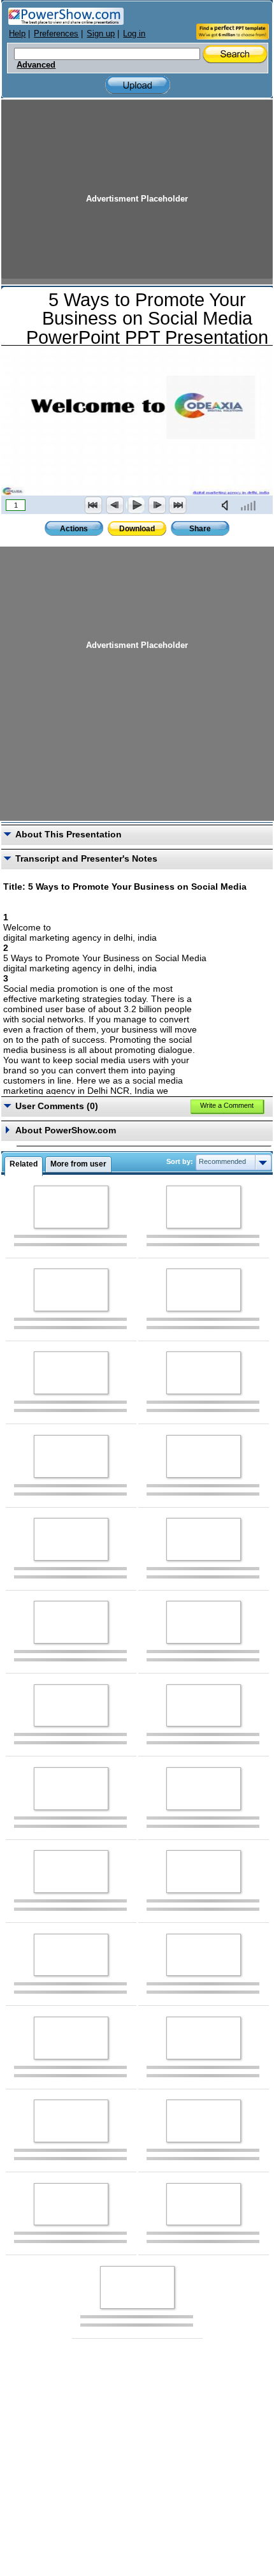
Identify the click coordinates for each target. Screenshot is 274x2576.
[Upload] (138, 85)
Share (200, 529)
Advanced (36, 65)
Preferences (56, 33)
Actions (74, 529)
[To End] (178, 505)
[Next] (157, 505)
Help (17, 33)
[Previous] (115, 505)
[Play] (136, 505)
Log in (134, 33)
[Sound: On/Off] (227, 505)
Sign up (101, 33)
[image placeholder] (71, 1207)
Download (137, 529)
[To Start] (94, 505)
